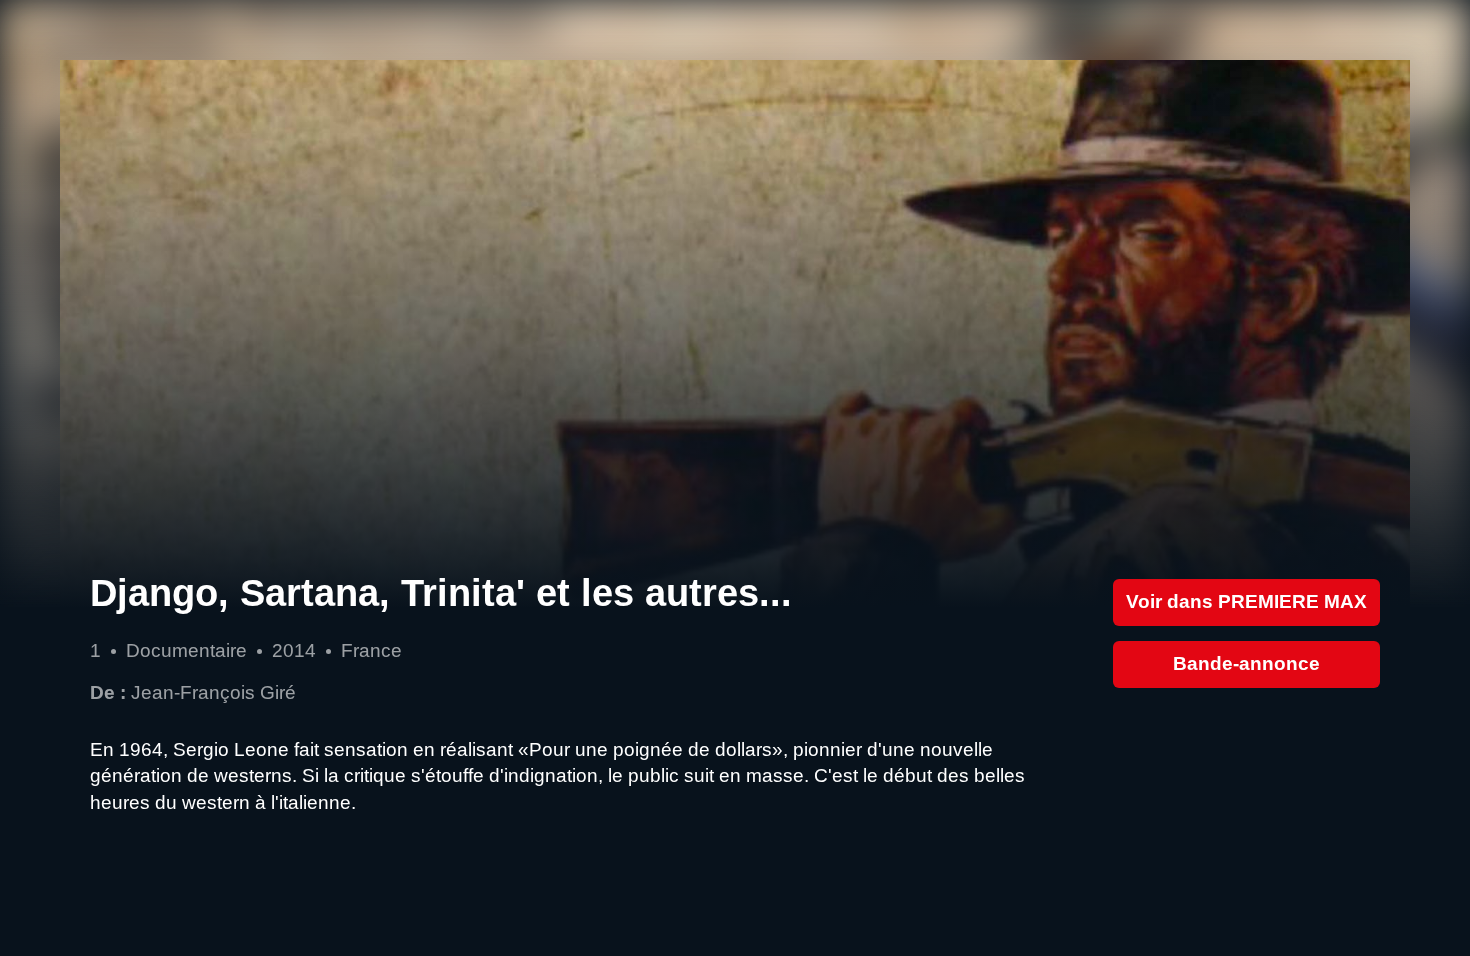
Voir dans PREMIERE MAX (1246, 601)
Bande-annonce (1246, 663)
